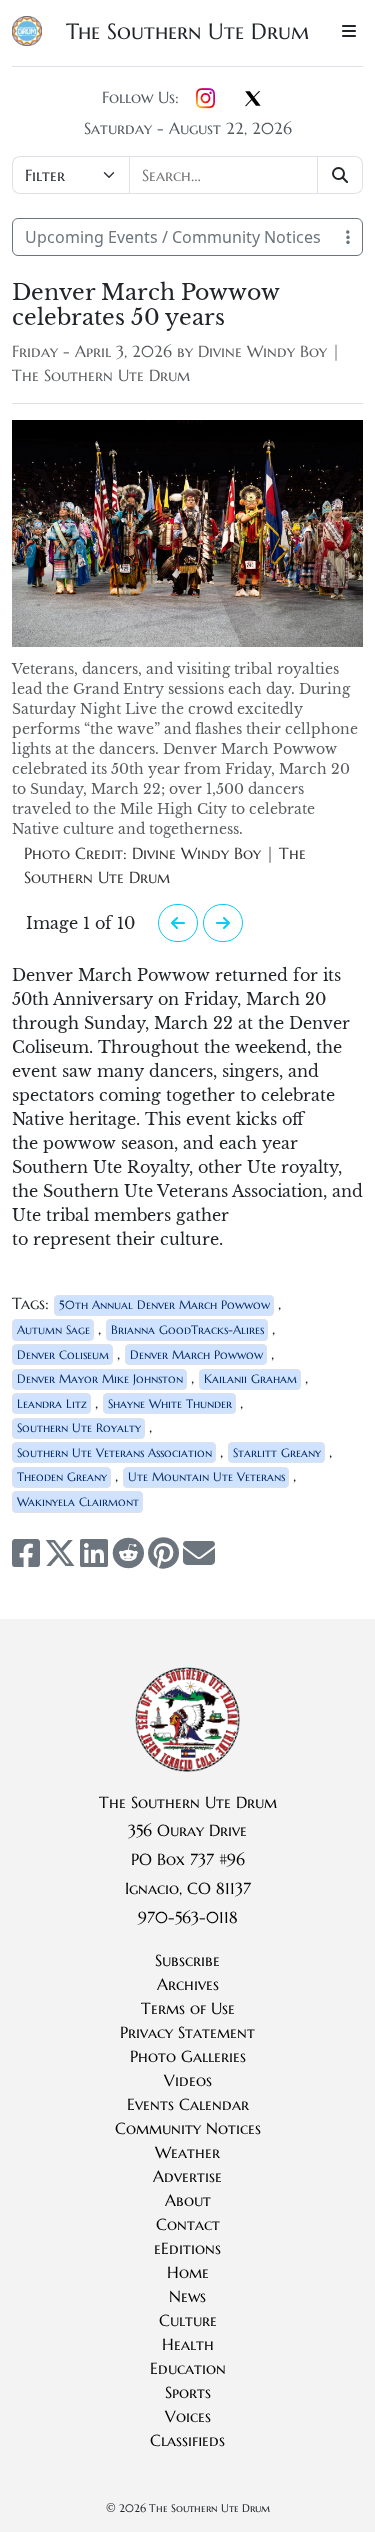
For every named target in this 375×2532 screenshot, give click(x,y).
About (188, 2200)
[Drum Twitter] (253, 100)
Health (188, 2344)
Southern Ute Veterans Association (114, 1452)
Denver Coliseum (63, 1354)
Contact (188, 2224)
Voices (188, 2416)
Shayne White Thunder (170, 1403)
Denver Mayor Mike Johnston (100, 1378)
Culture (188, 2320)
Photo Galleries (188, 2056)
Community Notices (188, 2128)
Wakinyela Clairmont (78, 1501)
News (187, 2296)
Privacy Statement (187, 2032)
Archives (188, 1984)
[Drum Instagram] (205, 99)
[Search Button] (340, 175)
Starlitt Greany (277, 1452)
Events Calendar (188, 2104)
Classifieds (187, 2440)
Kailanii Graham (250, 1378)
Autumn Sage (53, 1329)
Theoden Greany (62, 1476)
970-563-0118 (188, 1917)
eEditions (187, 2248)
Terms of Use (188, 2008)
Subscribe (187, 1960)
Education (188, 2368)
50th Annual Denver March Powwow (164, 1304)
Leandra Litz (52, 1403)
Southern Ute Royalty (79, 1427)
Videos (188, 2080)
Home (188, 2272)
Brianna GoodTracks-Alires (187, 1329)
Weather (187, 2152)
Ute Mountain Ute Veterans (206, 1476)
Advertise (187, 2176)
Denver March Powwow (196, 1354)
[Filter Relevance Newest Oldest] (187, 175)
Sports (188, 2392)
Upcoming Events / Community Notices (173, 237)
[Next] (178, 923)
